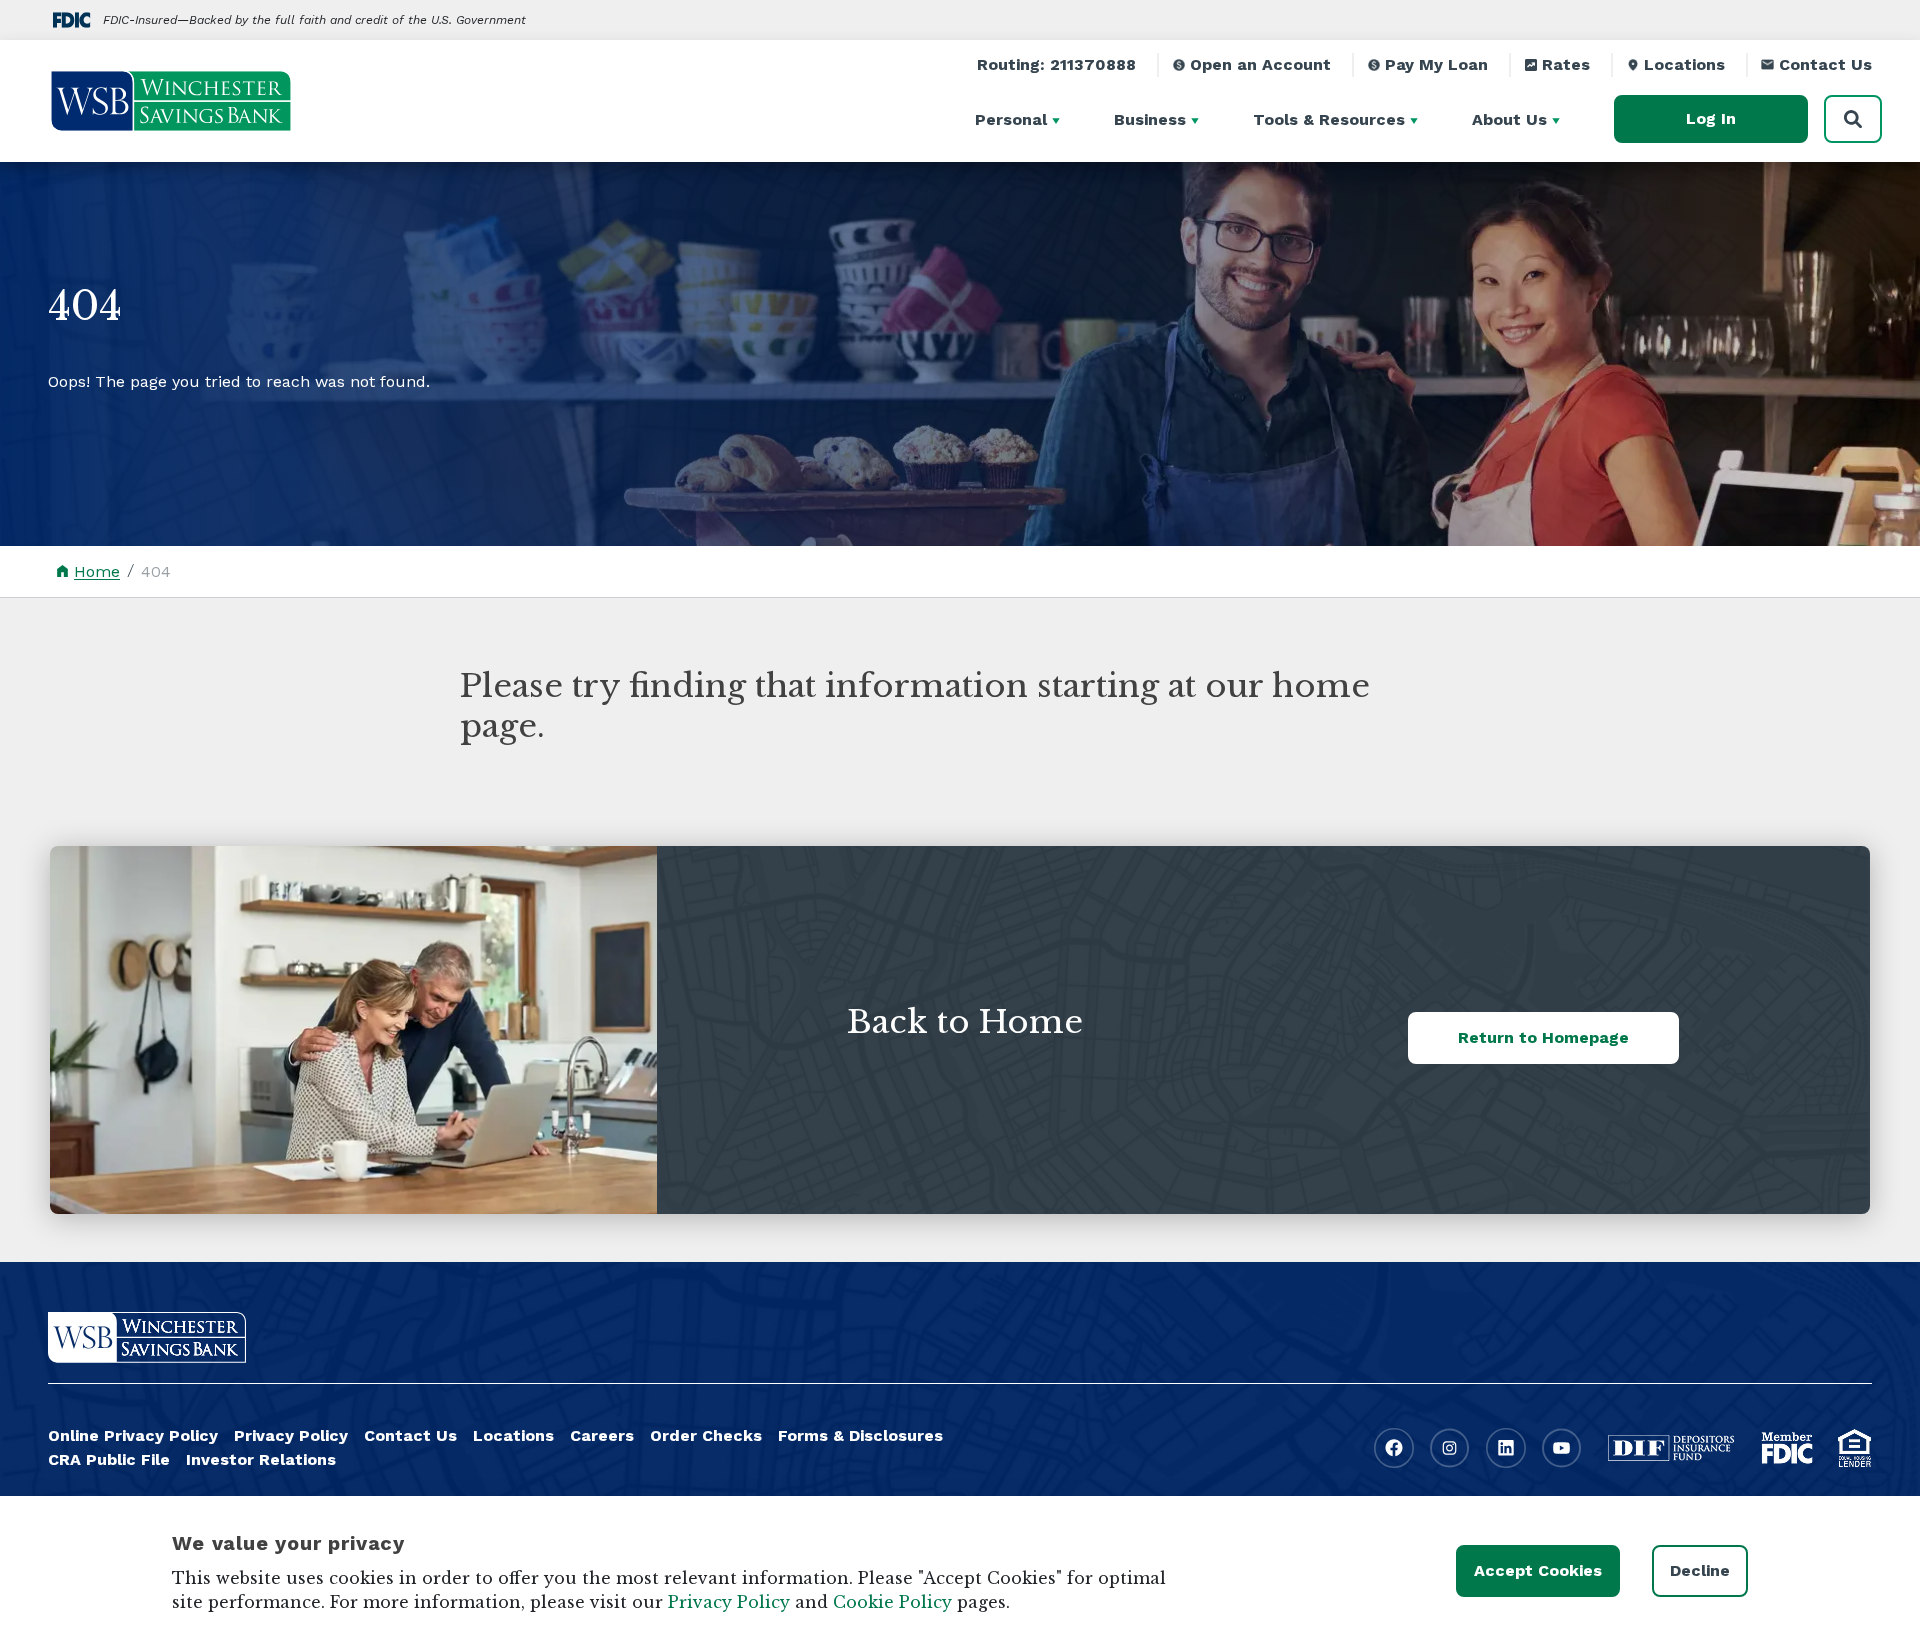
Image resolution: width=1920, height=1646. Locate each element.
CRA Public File (109, 1459)
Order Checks (706, 1435)
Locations (1684, 64)
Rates (1566, 64)
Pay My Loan (1436, 64)
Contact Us (1825, 64)
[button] (1059, 119)
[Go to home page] (171, 101)
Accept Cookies (1538, 1570)
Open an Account (1260, 64)
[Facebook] (1394, 1448)
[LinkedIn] (1506, 1448)
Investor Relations (261, 1459)
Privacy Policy (291, 1435)
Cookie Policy (892, 1602)
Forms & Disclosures (860, 1435)
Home (97, 571)
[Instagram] (1450, 1448)
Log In (1711, 118)
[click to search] (1853, 119)
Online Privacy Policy (133, 1435)
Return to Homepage (1543, 1037)
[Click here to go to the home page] (147, 1337)
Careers (602, 1435)
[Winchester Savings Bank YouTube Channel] (1562, 1448)
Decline (1700, 1570)
